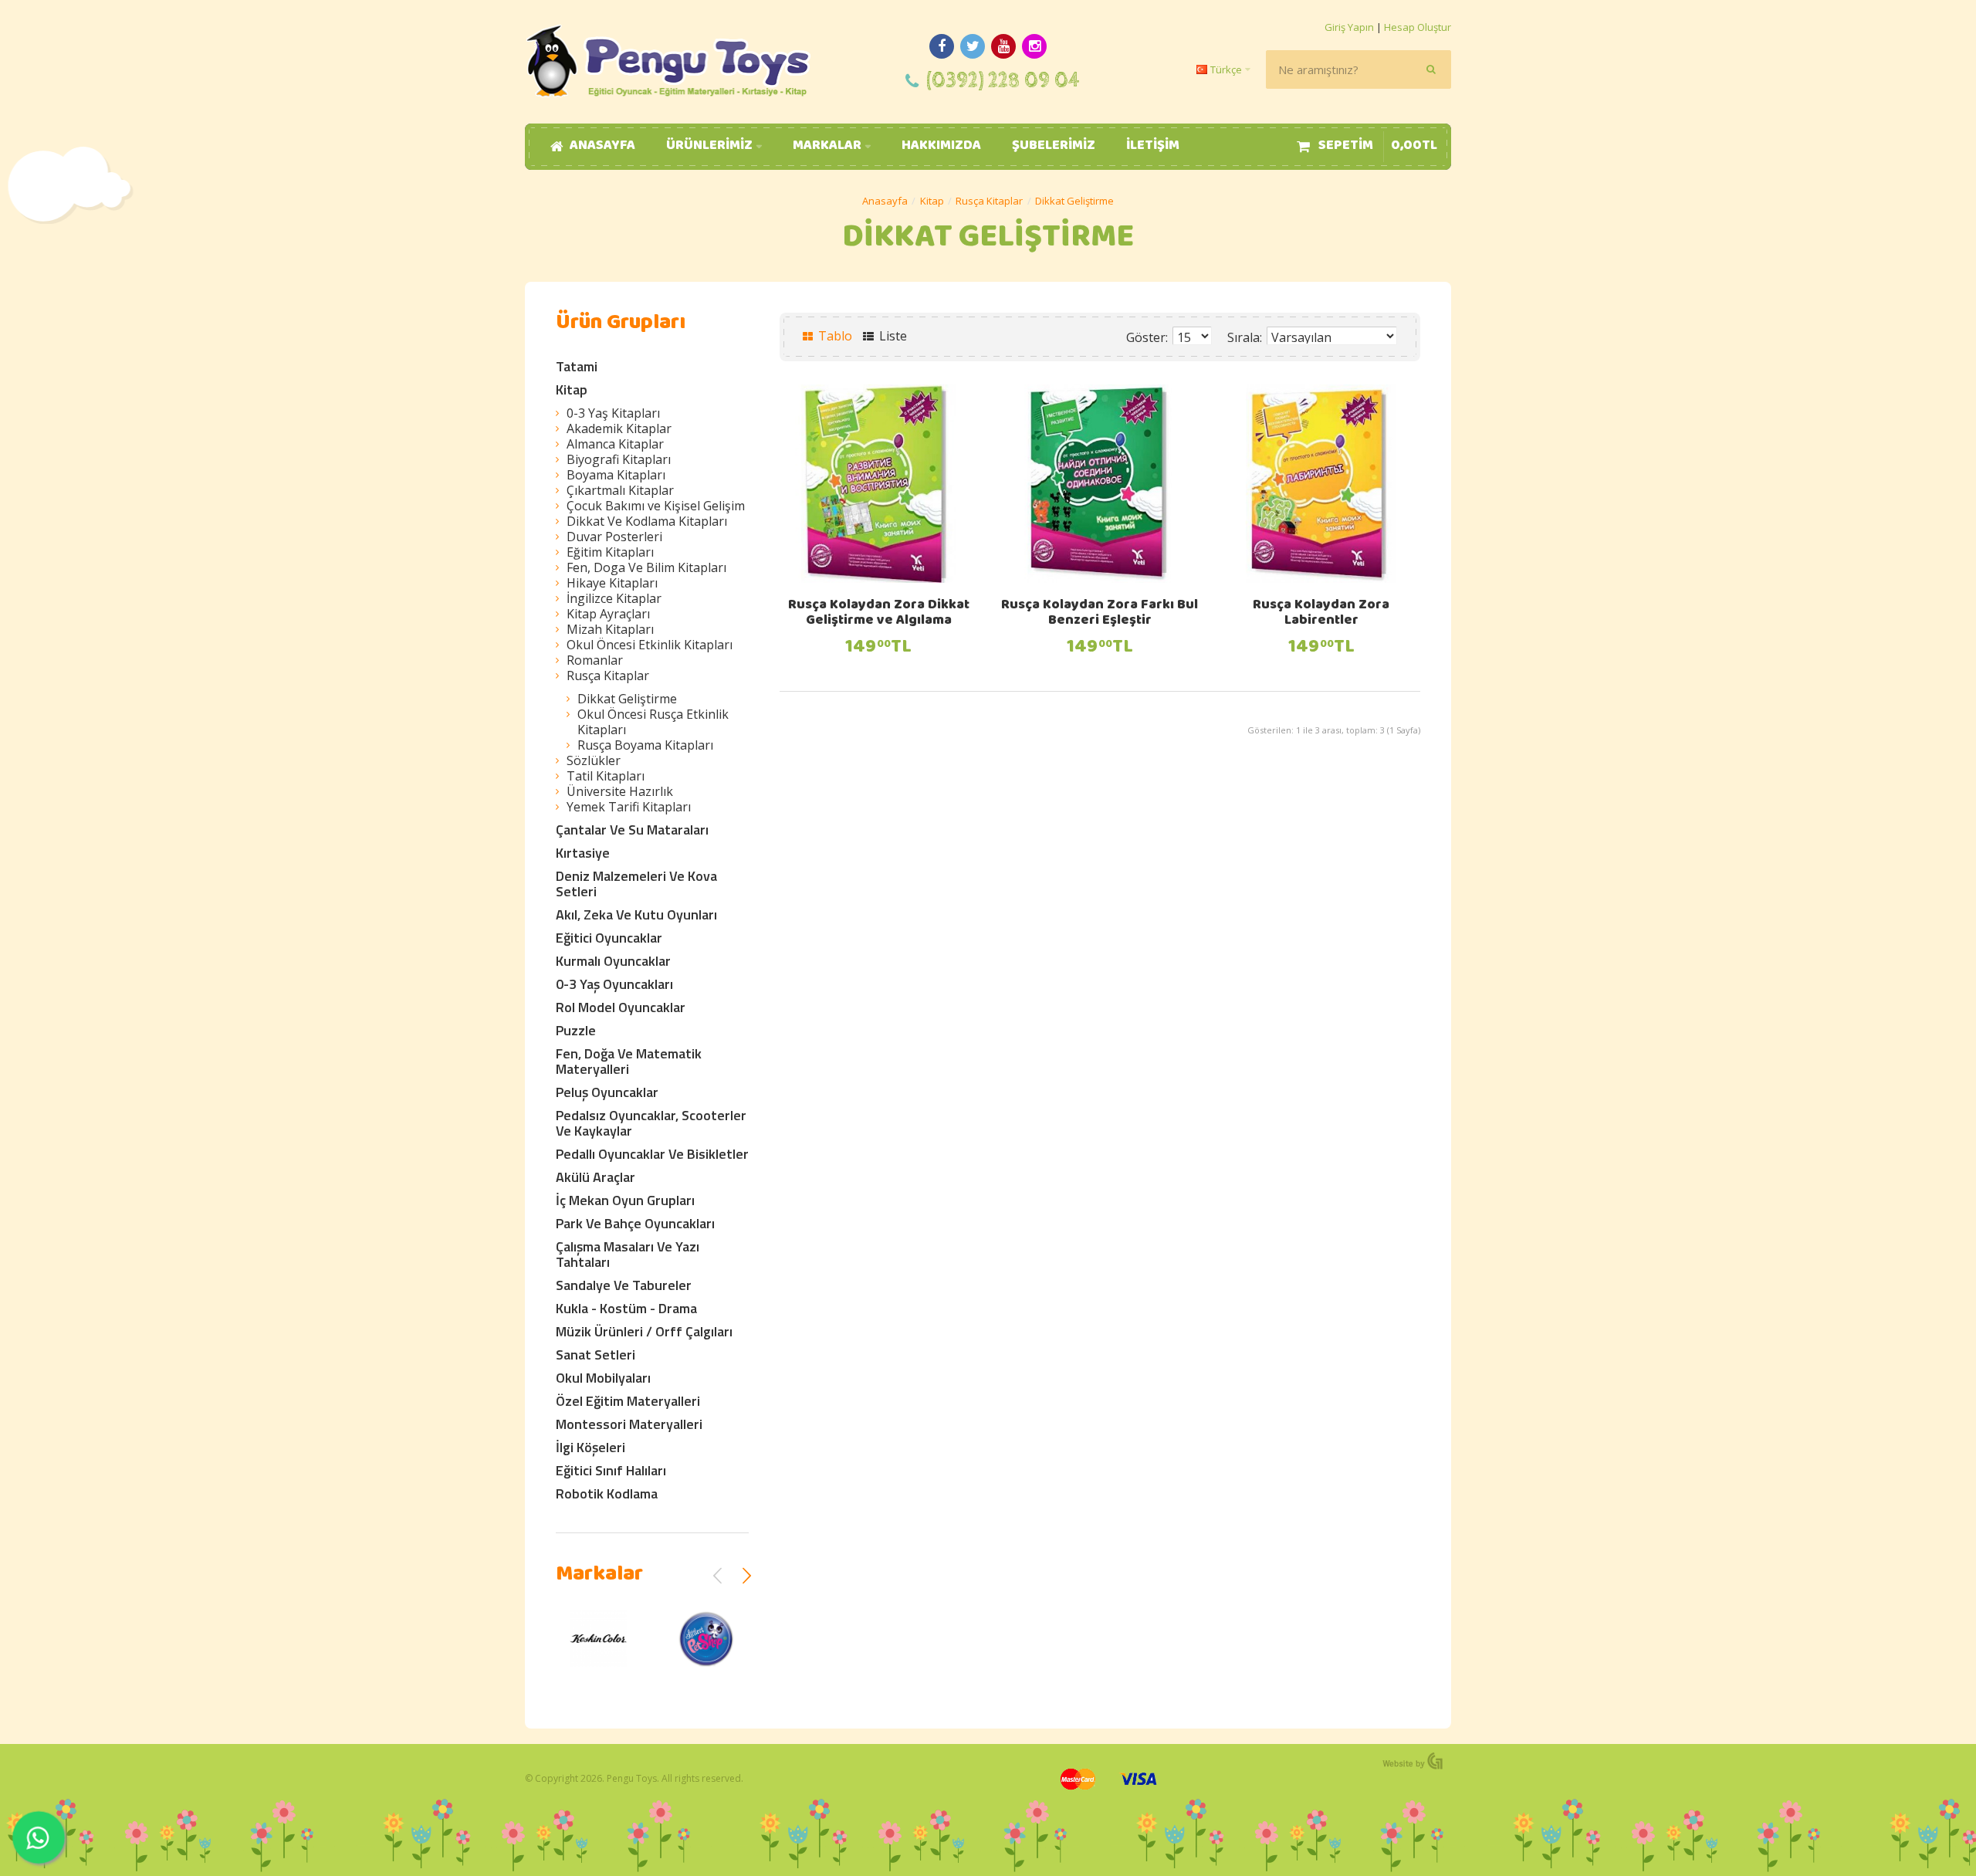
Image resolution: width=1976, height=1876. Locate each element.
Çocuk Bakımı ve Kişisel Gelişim (656, 506)
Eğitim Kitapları (610, 552)
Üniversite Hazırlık (620, 791)
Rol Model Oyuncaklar (621, 1007)
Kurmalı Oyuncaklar (613, 961)
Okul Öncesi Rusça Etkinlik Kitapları (653, 722)
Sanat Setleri (596, 1355)
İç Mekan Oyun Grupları (625, 1200)
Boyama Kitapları (616, 475)
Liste (892, 336)
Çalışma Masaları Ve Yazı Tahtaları (628, 1254)
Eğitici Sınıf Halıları (611, 1470)
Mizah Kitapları (610, 629)
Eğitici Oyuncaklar (609, 938)
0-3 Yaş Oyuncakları (614, 984)
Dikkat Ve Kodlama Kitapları (647, 521)
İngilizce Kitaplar (614, 598)
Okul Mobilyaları (603, 1378)
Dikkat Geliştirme (1074, 201)
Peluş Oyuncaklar (607, 1092)
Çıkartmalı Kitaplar (620, 490)
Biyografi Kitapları (619, 459)
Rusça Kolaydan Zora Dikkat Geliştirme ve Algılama (879, 614)
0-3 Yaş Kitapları (613, 413)
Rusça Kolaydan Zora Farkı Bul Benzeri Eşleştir (1100, 614)
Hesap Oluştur (1418, 27)
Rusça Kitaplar (989, 201)
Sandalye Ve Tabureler (624, 1285)
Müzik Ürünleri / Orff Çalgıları (644, 1331)
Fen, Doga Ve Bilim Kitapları (646, 567)
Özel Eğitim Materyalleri (628, 1401)
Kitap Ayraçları (608, 614)
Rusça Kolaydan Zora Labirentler (1321, 614)
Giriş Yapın (1349, 27)
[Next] (746, 1576)
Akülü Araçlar (596, 1177)
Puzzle (576, 1030)
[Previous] (718, 1576)
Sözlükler (594, 760)
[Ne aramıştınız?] (1432, 69)
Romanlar (595, 660)
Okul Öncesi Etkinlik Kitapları (650, 645)
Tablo (834, 336)
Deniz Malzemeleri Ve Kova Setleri (636, 884)
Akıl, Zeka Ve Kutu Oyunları (636, 914)
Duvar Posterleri (614, 537)
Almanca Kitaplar (615, 444)
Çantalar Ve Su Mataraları (632, 830)
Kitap (932, 201)
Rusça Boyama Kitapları (645, 745)
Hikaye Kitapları (612, 583)
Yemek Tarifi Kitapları (629, 807)
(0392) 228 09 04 (1003, 81)
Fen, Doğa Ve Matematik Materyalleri (629, 1061)
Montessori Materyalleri (629, 1424)
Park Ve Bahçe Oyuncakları (635, 1223)
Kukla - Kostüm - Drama (626, 1308)
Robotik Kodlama (607, 1493)
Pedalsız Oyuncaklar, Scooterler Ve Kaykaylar (651, 1123)
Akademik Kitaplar (619, 428)
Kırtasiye (583, 853)
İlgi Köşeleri (590, 1447)
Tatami (577, 366)
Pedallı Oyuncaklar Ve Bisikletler (652, 1154)
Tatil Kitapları (606, 776)
